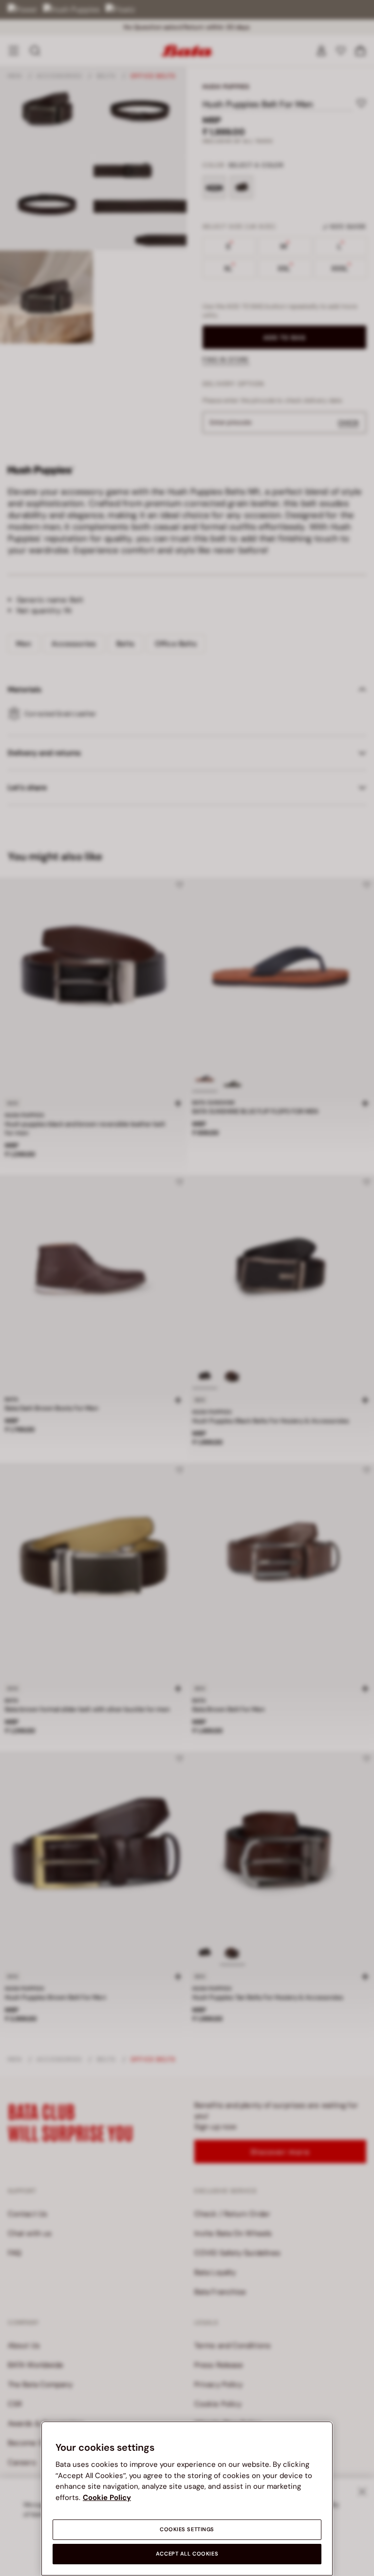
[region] (187, 2499)
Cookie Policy (107, 2498)
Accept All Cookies (187, 2554)
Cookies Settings (187, 2529)
